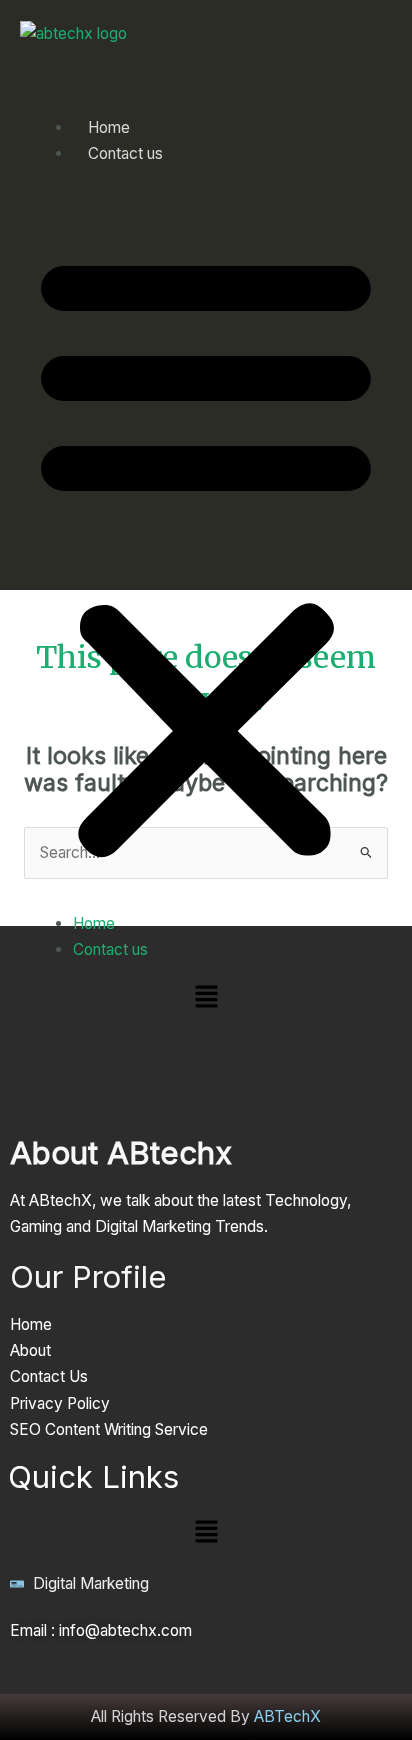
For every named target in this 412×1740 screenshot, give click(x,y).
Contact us (125, 153)
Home (94, 923)
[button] (206, 551)
